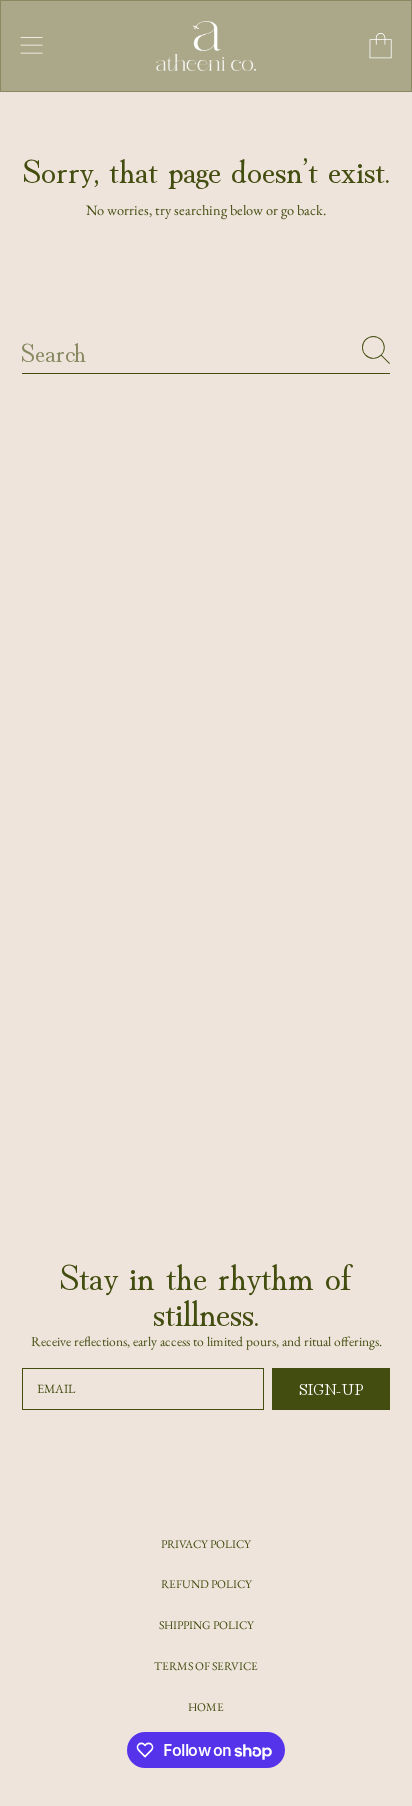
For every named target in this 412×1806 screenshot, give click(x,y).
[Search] (376, 350)
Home (206, 1706)
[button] (32, 46)
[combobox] (206, 350)
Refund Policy (206, 1583)
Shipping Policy (206, 1624)
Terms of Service (206, 1665)
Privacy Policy (206, 1543)
